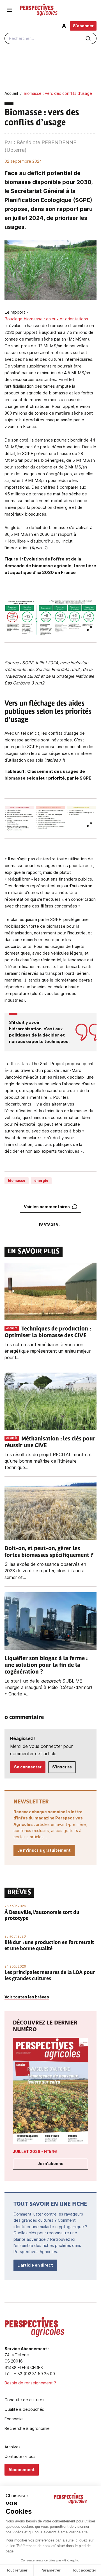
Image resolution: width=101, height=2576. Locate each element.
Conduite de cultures (24, 2400)
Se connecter (28, 1767)
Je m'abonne (50, 2163)
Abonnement (22, 2470)
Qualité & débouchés (24, 2409)
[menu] (10, 10)
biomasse (17, 1181)
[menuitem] (64, 26)
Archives (12, 2447)
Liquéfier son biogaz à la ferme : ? (46, 1665)
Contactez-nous (20, 2456)
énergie (41, 1181)
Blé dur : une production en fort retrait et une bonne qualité (49, 1946)
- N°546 (35, 2151)
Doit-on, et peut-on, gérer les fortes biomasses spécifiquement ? (49, 1552)
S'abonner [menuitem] (83, 26)
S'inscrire (62, 1767)
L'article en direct (35, 2265)
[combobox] (50, 38)
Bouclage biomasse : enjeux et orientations (46, 319)
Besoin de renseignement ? (30, 2383)
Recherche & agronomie (27, 2428)
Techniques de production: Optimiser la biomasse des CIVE (48, 1332)
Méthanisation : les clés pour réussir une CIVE (50, 1442)
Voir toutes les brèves (27, 1997)
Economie (14, 2419)
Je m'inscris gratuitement (44, 1850)
